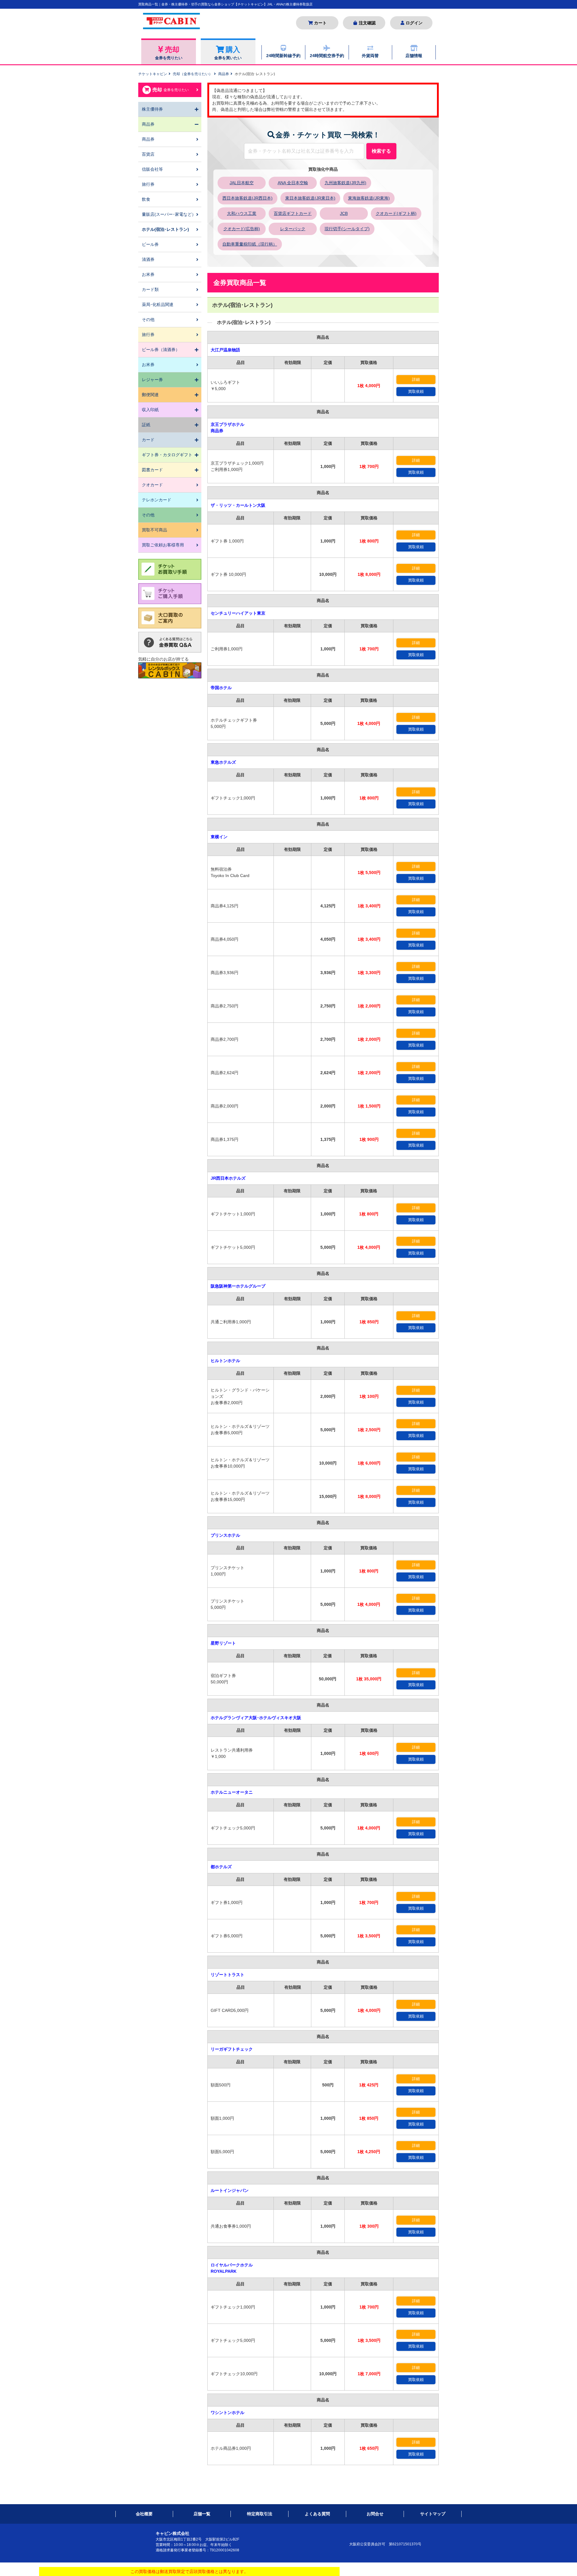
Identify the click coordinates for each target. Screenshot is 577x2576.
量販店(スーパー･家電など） (169, 214)
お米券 (148, 274)
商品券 (224, 74)
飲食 (146, 199)
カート (320, 23)
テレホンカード (157, 500)
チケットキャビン (153, 74)
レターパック (293, 229)
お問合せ (375, 2514)
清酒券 (148, 259)
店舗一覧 (202, 2514)
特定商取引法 (260, 2514)
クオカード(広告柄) (242, 229)
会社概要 (144, 2514)
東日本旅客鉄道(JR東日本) (310, 198)
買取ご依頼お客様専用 (163, 545)
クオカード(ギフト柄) (396, 213)
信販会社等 (152, 169)
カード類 (150, 289)
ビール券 (150, 244)
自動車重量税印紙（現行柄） (250, 244)
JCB (344, 213)
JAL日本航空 (242, 183)
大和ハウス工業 (242, 213)
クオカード (152, 485)
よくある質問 (317, 2514)
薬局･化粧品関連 (158, 304)
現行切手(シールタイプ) (347, 229)
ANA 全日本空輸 (293, 183)
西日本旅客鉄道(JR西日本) (247, 198)
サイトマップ (433, 2514)
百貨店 (148, 154)
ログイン (414, 23)
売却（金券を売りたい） (193, 74)
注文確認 (367, 23)
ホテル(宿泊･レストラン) (165, 229)
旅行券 (148, 184)
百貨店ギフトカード (293, 213)
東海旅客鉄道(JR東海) (369, 198)
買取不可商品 (154, 530)
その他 (148, 319)
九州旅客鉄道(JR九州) (345, 183)
